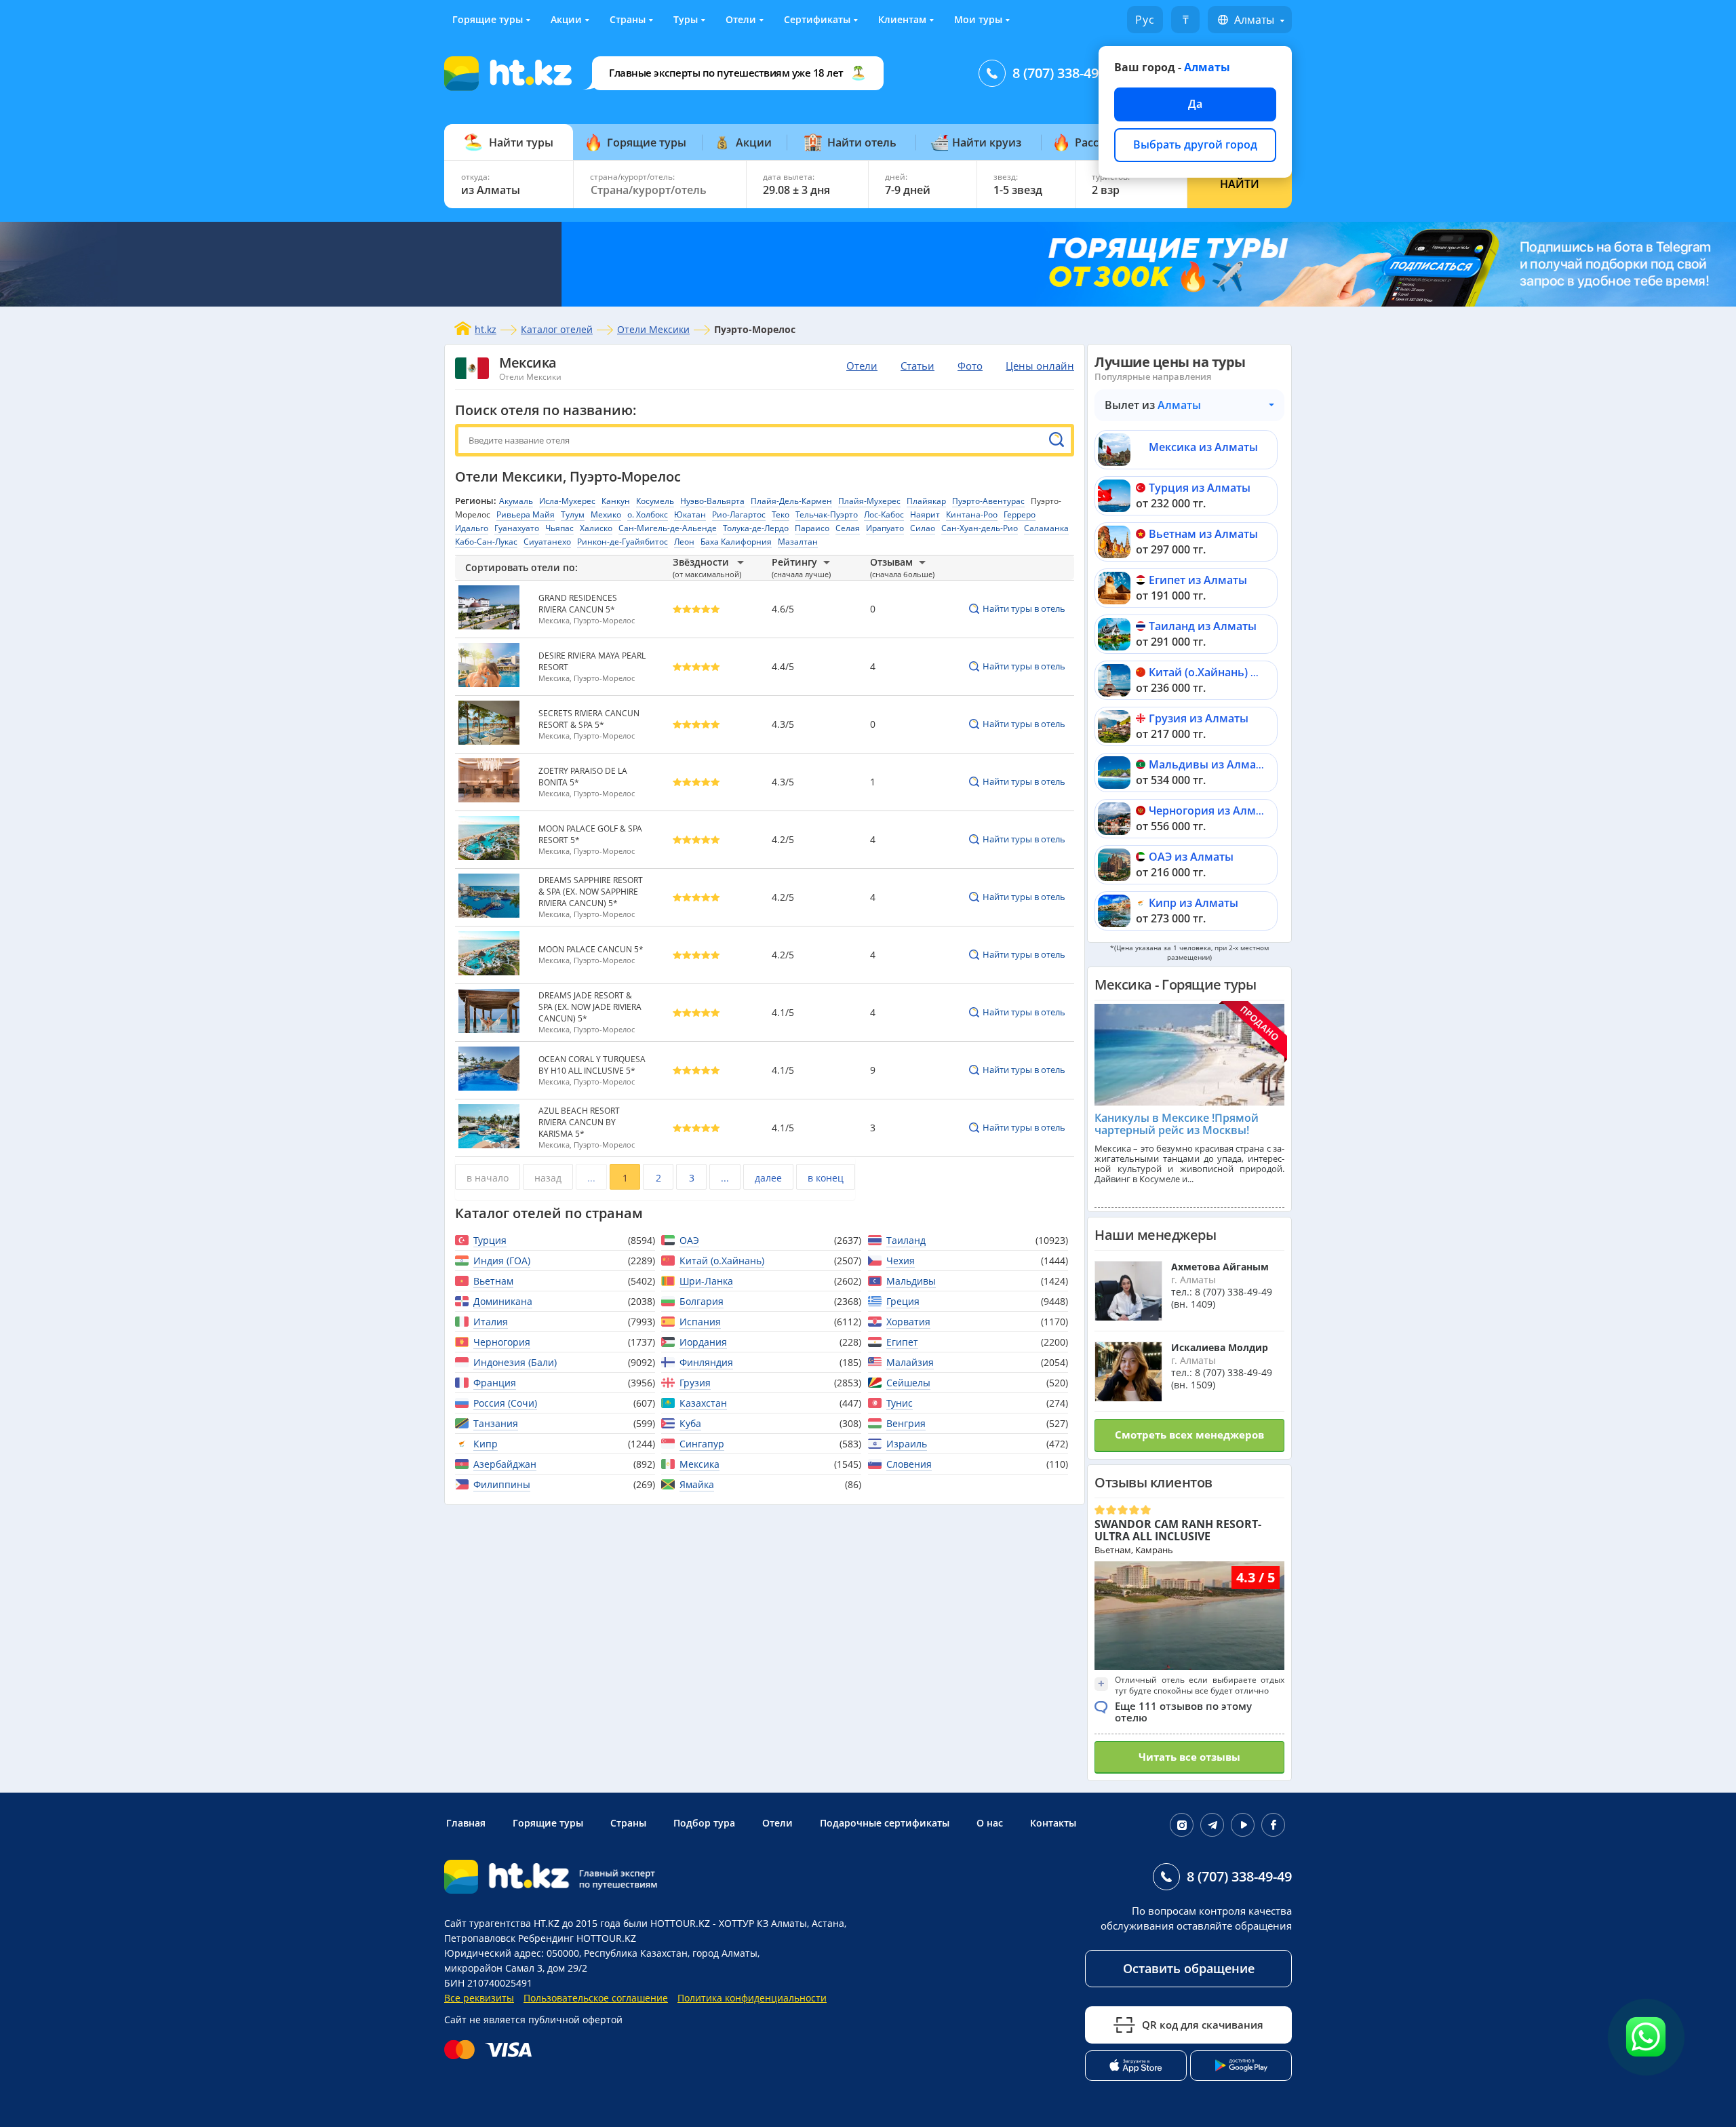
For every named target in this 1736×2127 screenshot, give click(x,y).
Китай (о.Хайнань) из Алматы (1229, 672)
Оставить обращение (1189, 1968)
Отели (741, 19)
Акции (566, 19)
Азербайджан (505, 1464)
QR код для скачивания (1203, 2025)
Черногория (502, 1342)
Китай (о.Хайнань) (722, 1261)
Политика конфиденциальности (752, 1998)
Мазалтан (798, 542)
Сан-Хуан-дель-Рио (980, 528)
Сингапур (702, 1444)
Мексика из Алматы (1203, 447)
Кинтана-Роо (972, 514)
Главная (466, 1823)
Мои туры (978, 19)
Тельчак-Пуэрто (827, 514)
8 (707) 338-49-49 (1065, 73)
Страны (628, 19)
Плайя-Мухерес (869, 501)
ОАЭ (689, 1240)
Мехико (606, 514)
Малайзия (910, 1362)
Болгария (702, 1301)
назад (548, 1178)
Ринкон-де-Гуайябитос (623, 542)
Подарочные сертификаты (885, 1823)
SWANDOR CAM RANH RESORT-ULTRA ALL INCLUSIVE (1178, 1530)
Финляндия (706, 1362)
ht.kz (486, 329)
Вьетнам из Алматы (1203, 534)
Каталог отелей (557, 329)
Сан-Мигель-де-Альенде (668, 528)
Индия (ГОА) (502, 1261)
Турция (490, 1240)
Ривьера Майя (526, 514)
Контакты (1053, 1823)
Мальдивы (911, 1281)
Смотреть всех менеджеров (1189, 1435)
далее (768, 1178)
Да (1195, 104)
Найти (1240, 184)
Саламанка (1046, 528)
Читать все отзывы (1189, 1757)
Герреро (1020, 514)
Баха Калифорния (736, 542)
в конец (826, 1178)
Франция (495, 1383)
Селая (848, 528)
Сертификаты (817, 19)
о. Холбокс (648, 514)
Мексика (528, 363)
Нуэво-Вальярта (712, 501)
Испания (700, 1322)
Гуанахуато (517, 528)
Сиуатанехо (547, 542)
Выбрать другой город (1195, 144)
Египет (902, 1342)
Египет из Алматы (1198, 580)
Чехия (901, 1261)
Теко (781, 514)
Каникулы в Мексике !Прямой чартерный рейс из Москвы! (1177, 1124)
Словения (909, 1464)
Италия (491, 1322)
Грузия (695, 1383)
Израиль (907, 1444)
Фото (970, 366)
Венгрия (906, 1423)
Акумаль (516, 501)
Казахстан (703, 1403)
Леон (684, 542)
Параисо (812, 528)
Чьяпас (559, 528)
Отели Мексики (653, 329)
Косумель (655, 501)
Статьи (918, 366)
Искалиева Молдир (1220, 1347)
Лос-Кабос (884, 514)
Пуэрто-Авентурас (988, 501)
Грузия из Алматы (1199, 718)
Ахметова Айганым (1220, 1267)
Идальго (472, 528)
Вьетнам (493, 1281)
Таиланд (906, 1240)
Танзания (496, 1423)
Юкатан (690, 514)
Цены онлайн (1040, 366)
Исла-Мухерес (567, 501)
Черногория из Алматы (1212, 811)
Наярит (925, 514)
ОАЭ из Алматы (1191, 857)
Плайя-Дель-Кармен (791, 501)
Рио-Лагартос (739, 514)
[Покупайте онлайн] (491, 2050)
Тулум (573, 514)
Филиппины (502, 1484)
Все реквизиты (479, 1998)
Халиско (596, 528)
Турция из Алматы (1200, 488)
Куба (690, 1423)
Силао (923, 528)
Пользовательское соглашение (596, 1998)
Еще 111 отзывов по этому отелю (1183, 1712)
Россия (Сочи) (505, 1403)
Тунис (900, 1403)
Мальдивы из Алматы (1209, 764)
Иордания (703, 1342)
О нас (990, 1823)
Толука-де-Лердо (756, 528)
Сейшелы (908, 1383)
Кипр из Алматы (1193, 903)
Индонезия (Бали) (515, 1362)
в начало (488, 1178)
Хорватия (908, 1322)
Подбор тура (704, 1823)
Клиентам (902, 19)
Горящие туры (488, 19)
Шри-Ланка (706, 1281)
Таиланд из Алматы (1203, 626)
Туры (686, 19)
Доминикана (503, 1301)
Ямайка (697, 1484)
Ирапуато (885, 528)
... (591, 1178)
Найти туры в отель (1024, 608)
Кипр (486, 1444)
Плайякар (926, 501)
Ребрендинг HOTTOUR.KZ (577, 1938)
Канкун (616, 501)
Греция (903, 1301)
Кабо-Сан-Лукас (486, 542)
